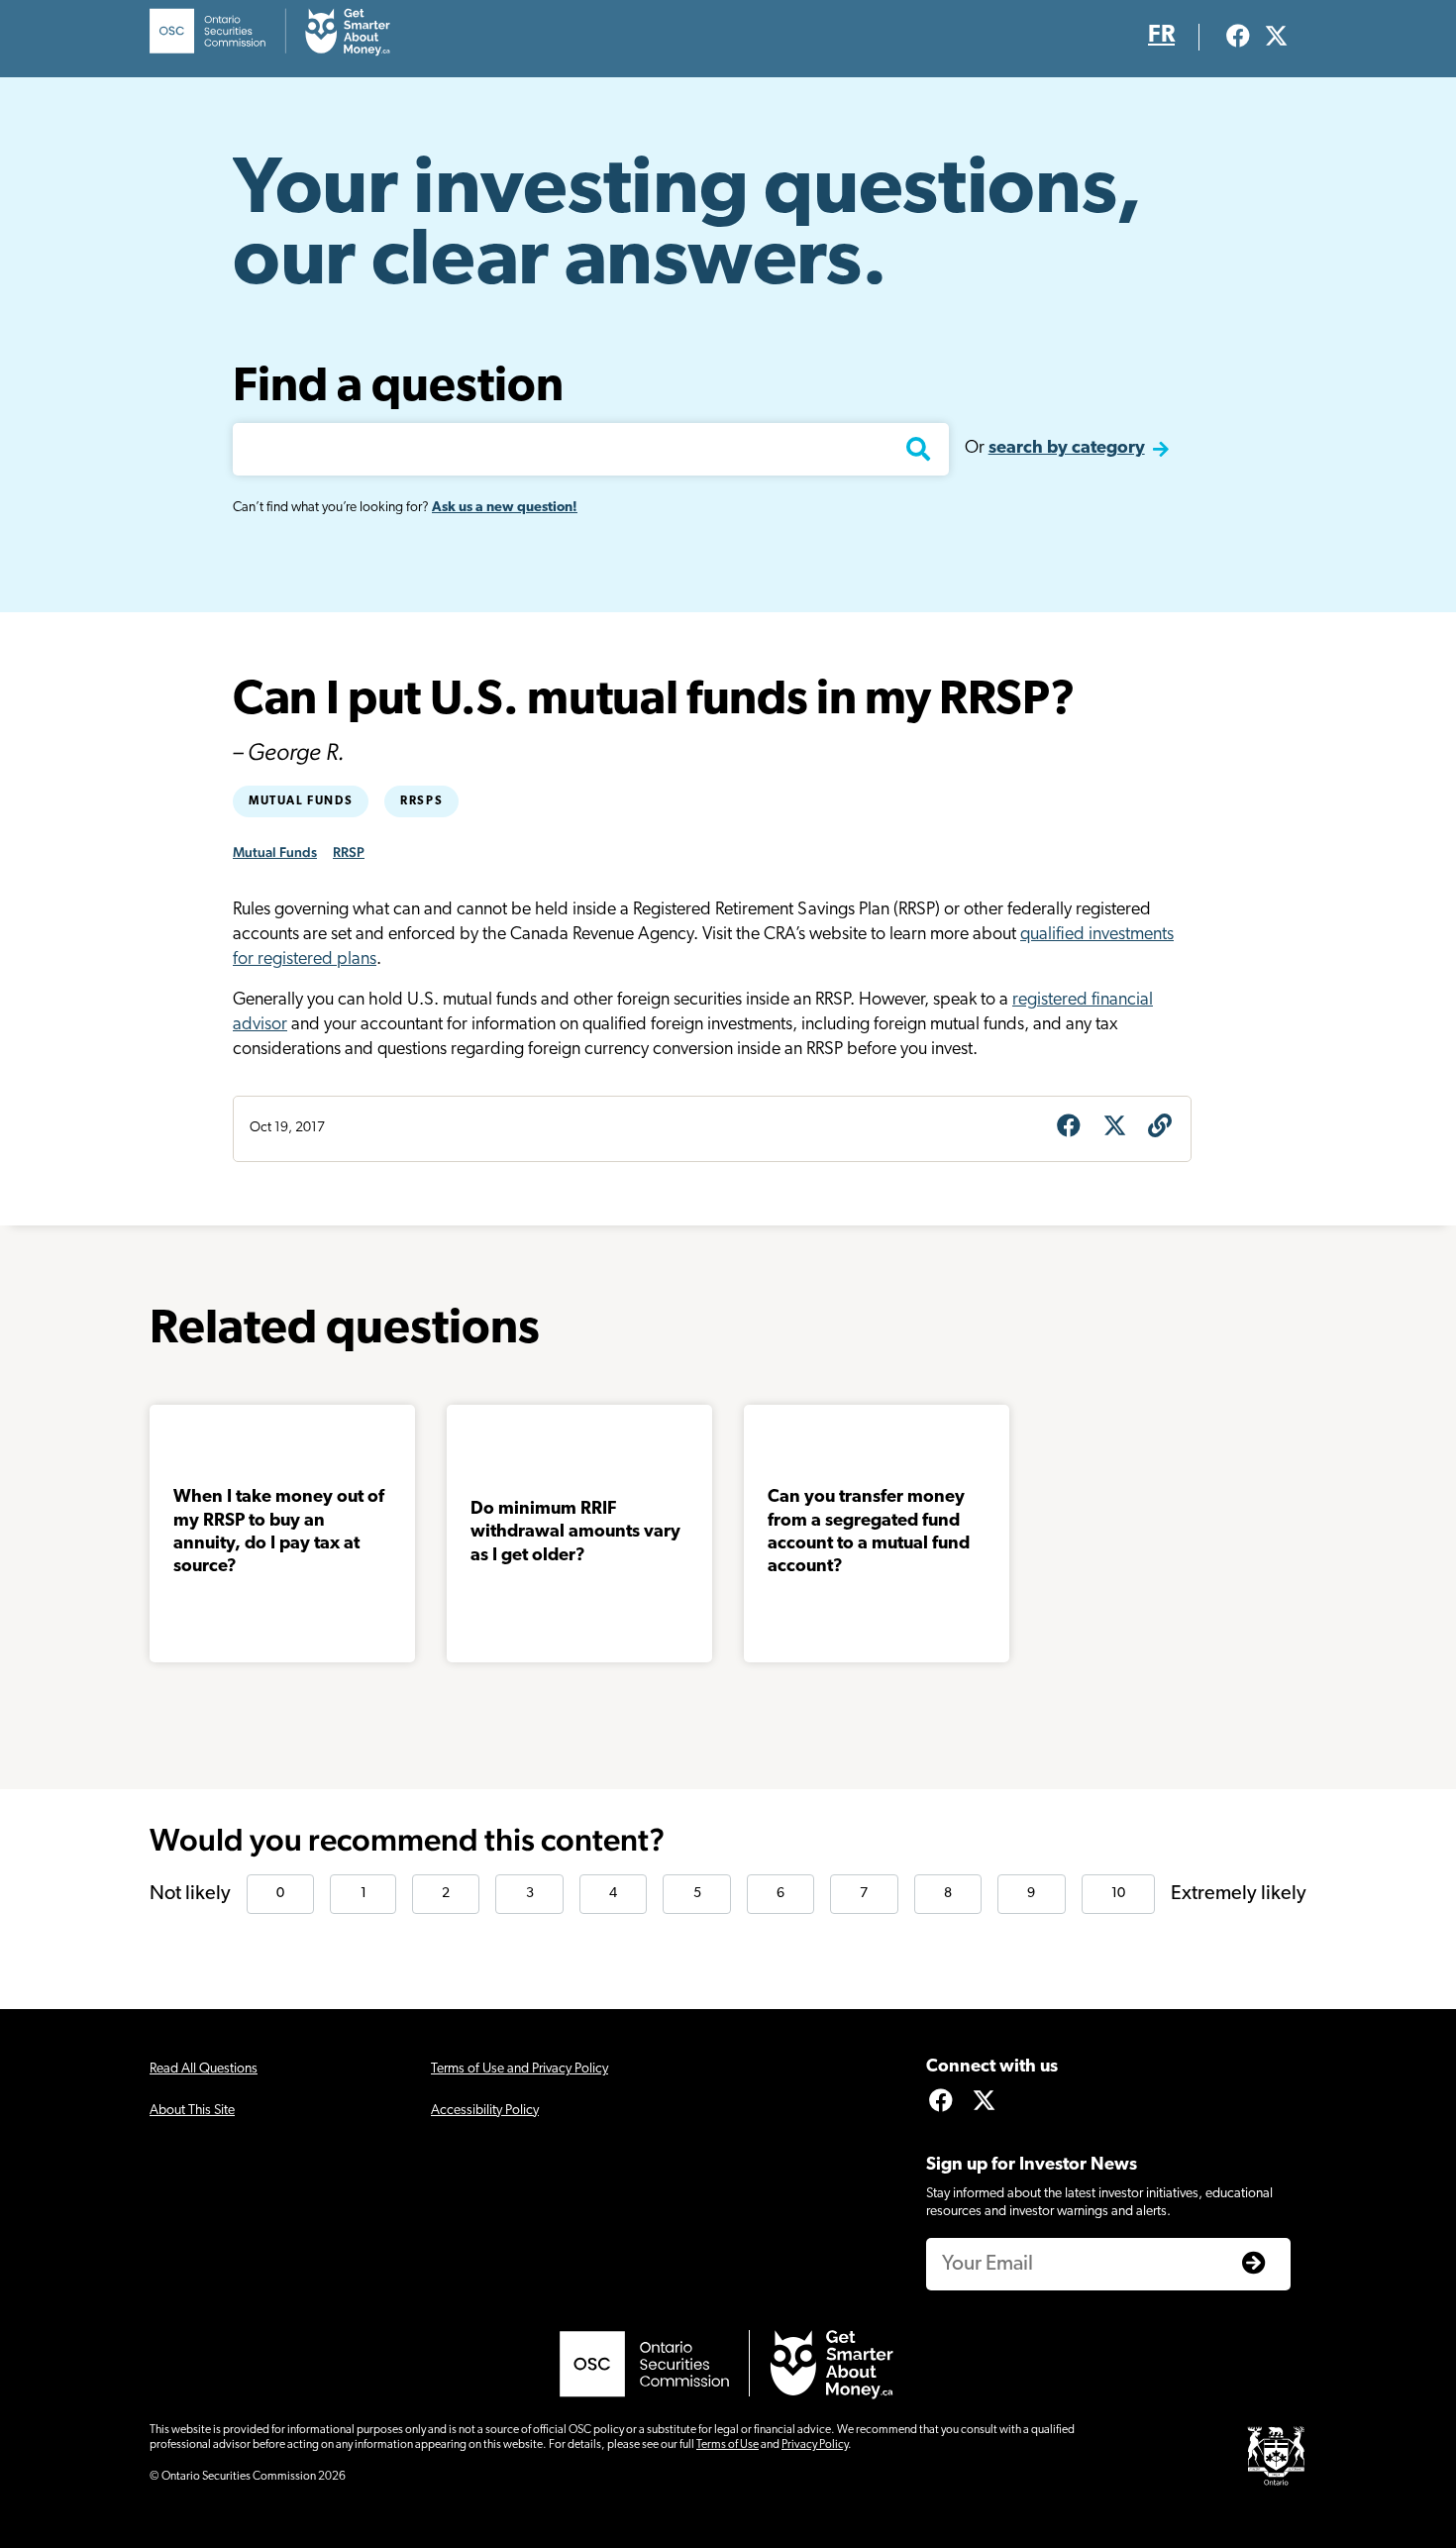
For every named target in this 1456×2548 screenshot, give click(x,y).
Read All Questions (204, 2069)
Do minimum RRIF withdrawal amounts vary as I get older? (575, 1533)
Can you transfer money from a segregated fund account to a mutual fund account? (869, 1533)
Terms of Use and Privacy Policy (520, 2069)
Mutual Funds (301, 801)
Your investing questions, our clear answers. (687, 228)
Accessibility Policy (485, 2111)
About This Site (192, 2111)
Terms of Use (728, 2445)
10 (1118, 1894)
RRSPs (421, 801)
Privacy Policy (815, 2445)
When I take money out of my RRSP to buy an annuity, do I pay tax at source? (279, 1533)
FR (1161, 36)
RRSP (349, 852)
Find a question (398, 388)
